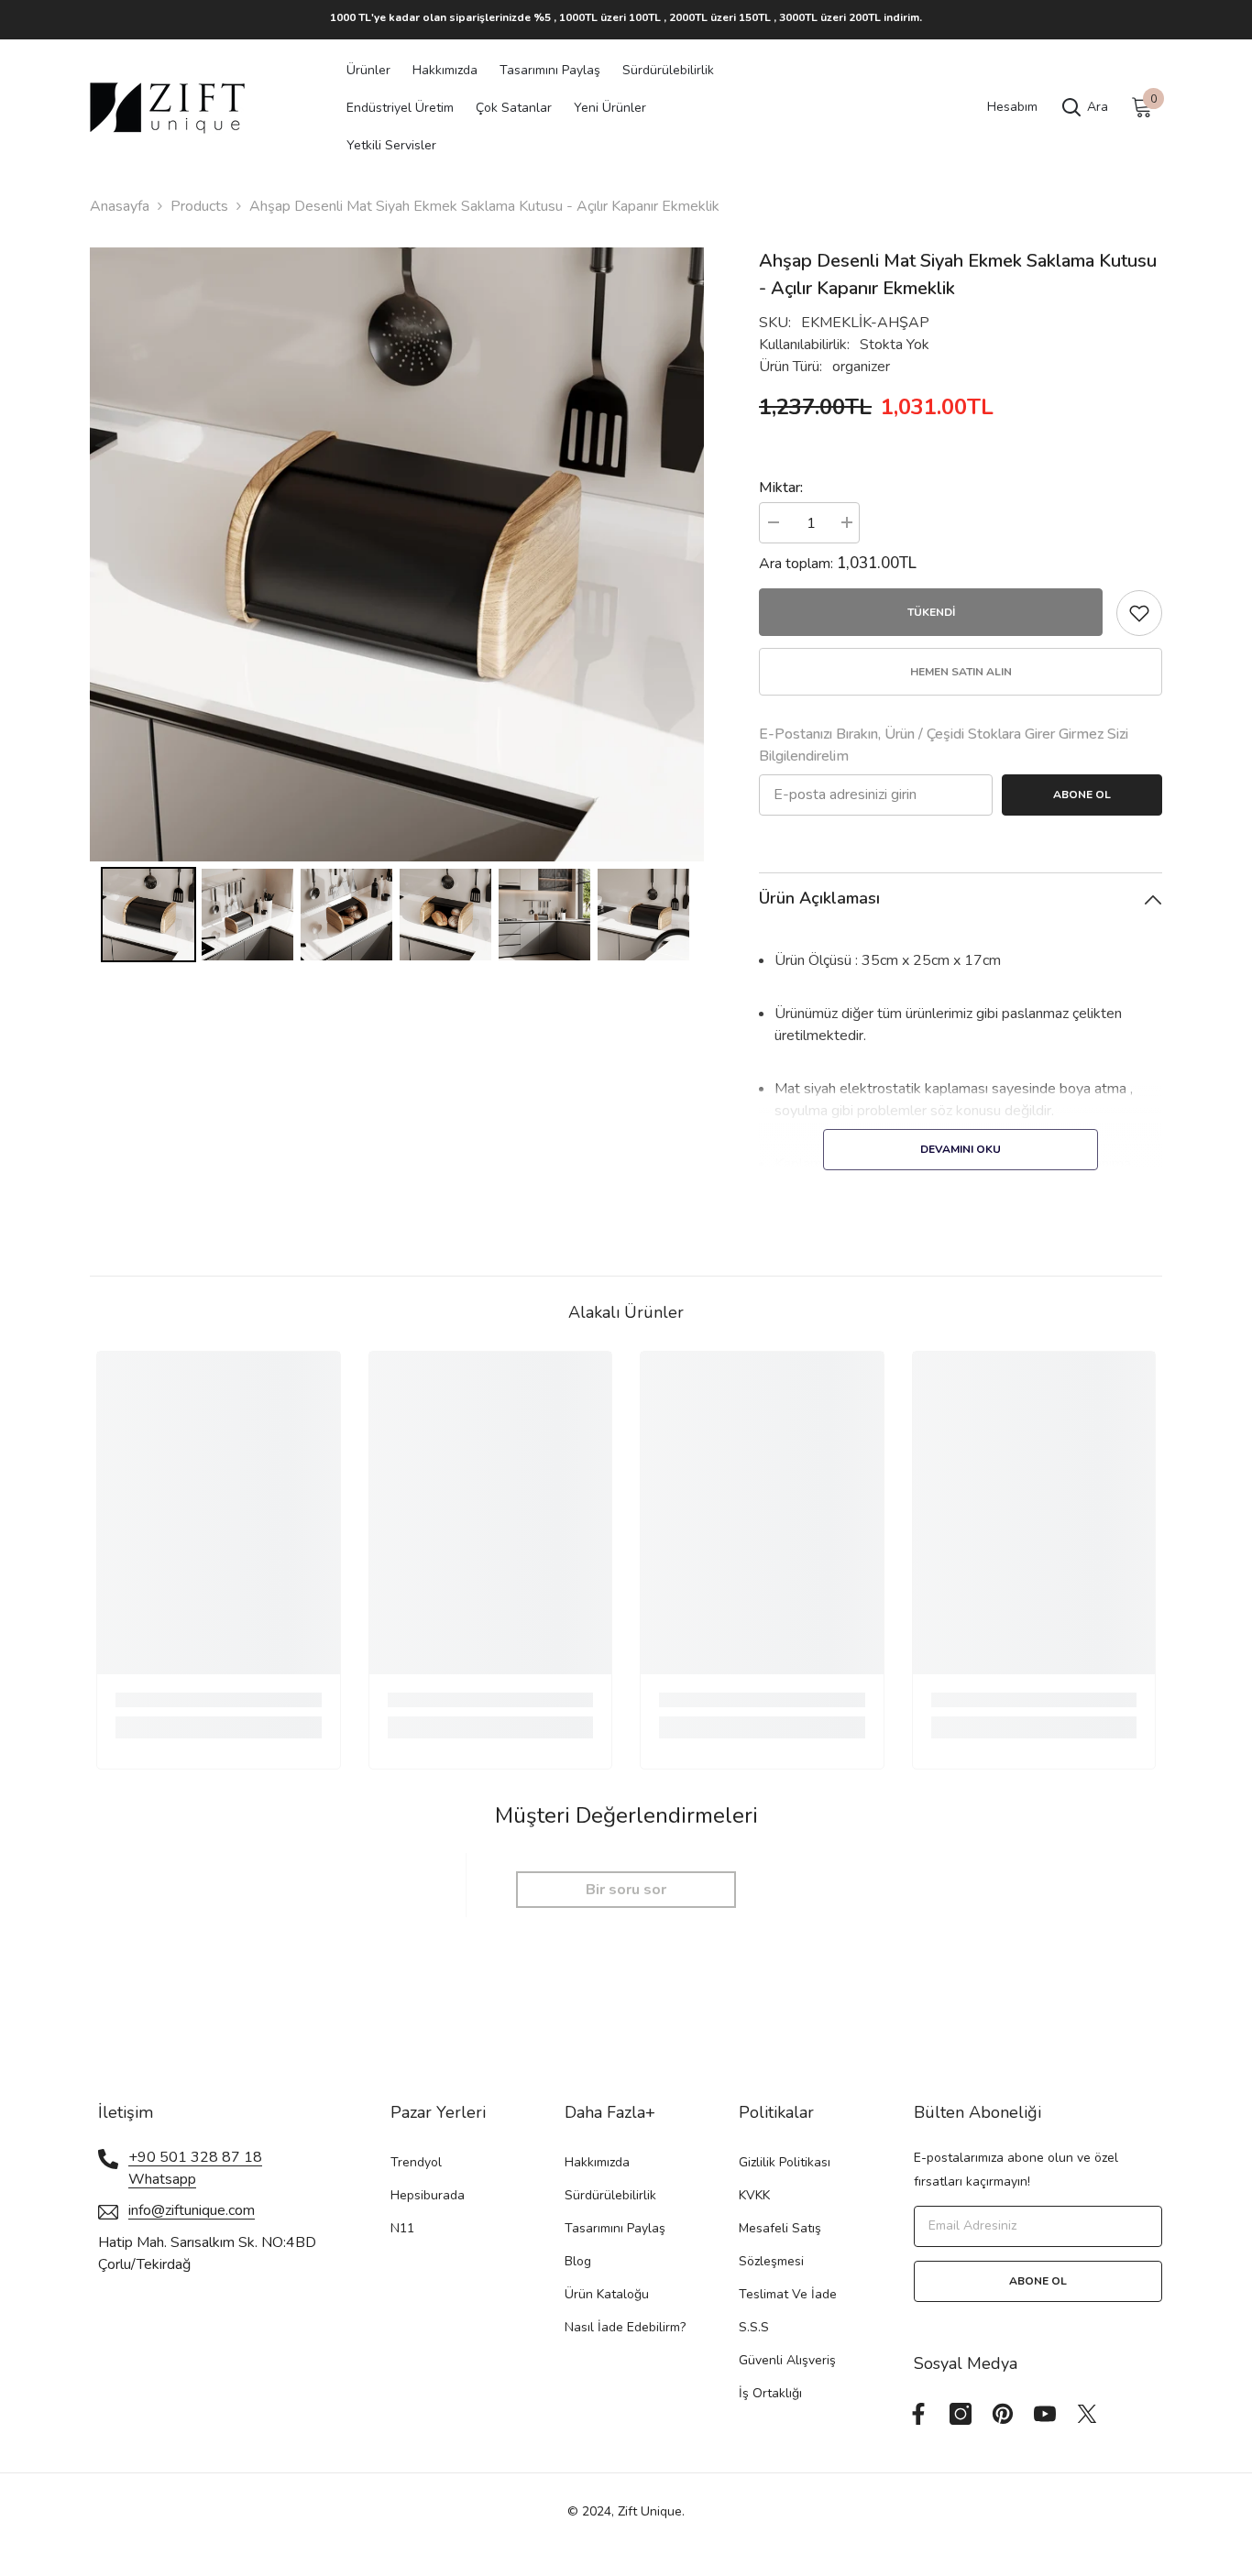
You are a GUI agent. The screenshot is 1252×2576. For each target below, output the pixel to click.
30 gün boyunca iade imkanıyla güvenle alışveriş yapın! (626, 17)
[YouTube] (1045, 2414)
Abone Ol (1038, 2281)
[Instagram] (961, 2414)
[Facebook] (918, 2414)
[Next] (677, 554)
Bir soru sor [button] (626, 1890)
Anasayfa (120, 206)
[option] (626, 17)
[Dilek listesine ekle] (1139, 613)
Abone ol (1082, 795)
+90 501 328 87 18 (195, 2157)
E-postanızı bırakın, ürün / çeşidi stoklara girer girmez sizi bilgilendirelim (944, 745)
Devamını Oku (961, 1149)
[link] (219, 1700)
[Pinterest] (1003, 2414)
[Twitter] (1087, 2414)
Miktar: (781, 488)
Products (199, 206)
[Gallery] (397, 608)
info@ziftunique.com (192, 2210)
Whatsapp (162, 2179)
